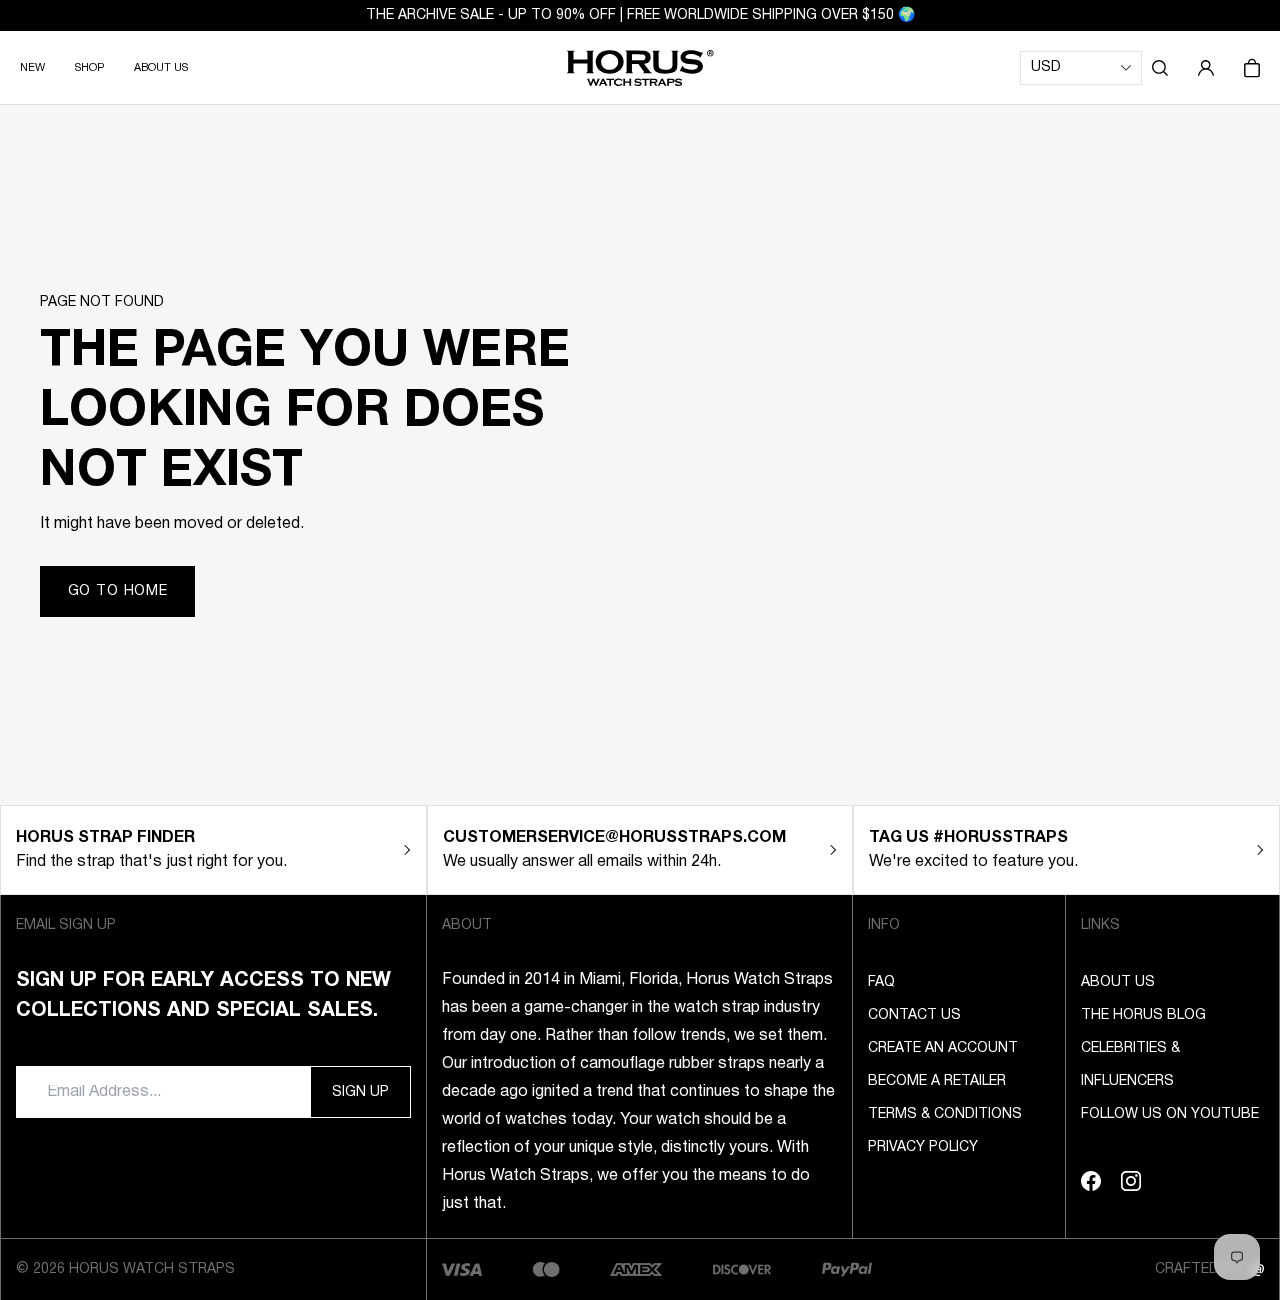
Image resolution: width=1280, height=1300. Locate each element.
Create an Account (943, 1048)
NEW (32, 68)
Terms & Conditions (945, 1114)
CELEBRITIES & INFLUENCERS (1130, 1065)
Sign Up (360, 1092)
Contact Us (914, 1015)
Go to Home (118, 591)
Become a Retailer (937, 1081)
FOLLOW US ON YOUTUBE (1170, 1114)
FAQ (881, 982)
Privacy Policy (923, 1147)
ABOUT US (161, 68)
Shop (89, 68)
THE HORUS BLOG (1143, 1015)
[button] (1160, 68)
